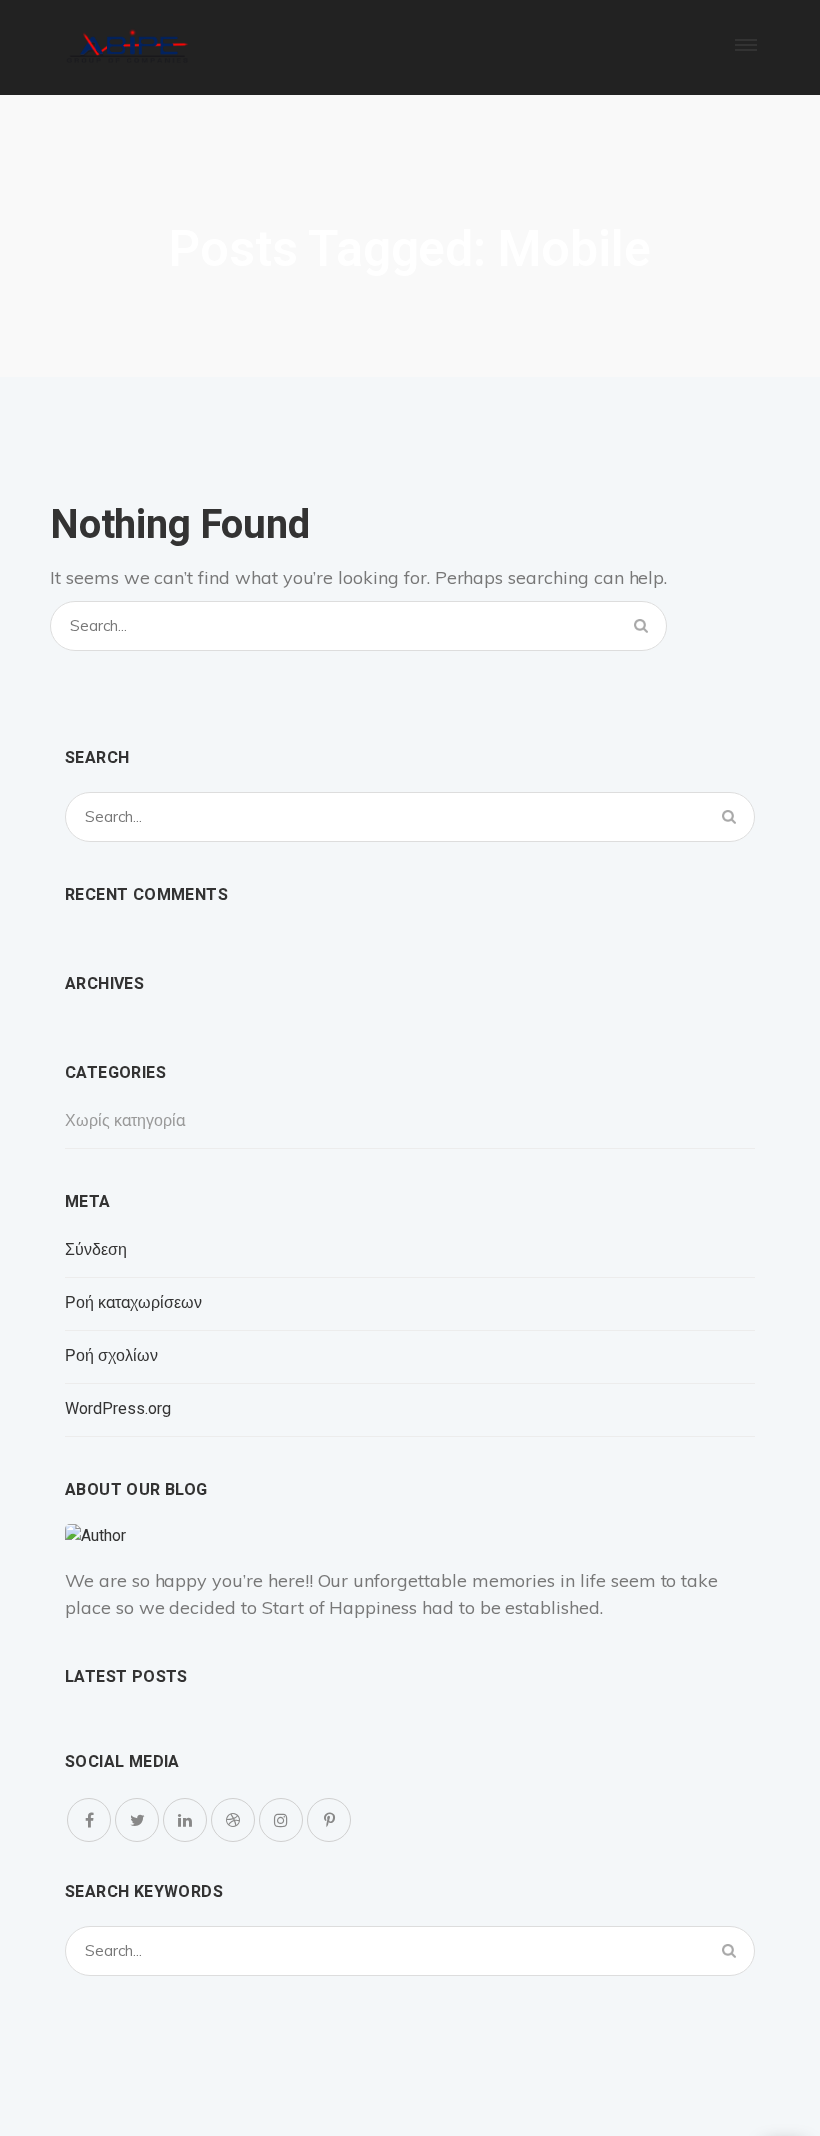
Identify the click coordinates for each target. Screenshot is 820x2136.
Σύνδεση (96, 1250)
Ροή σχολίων (111, 1356)
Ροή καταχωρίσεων (133, 1303)
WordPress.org (118, 1409)
